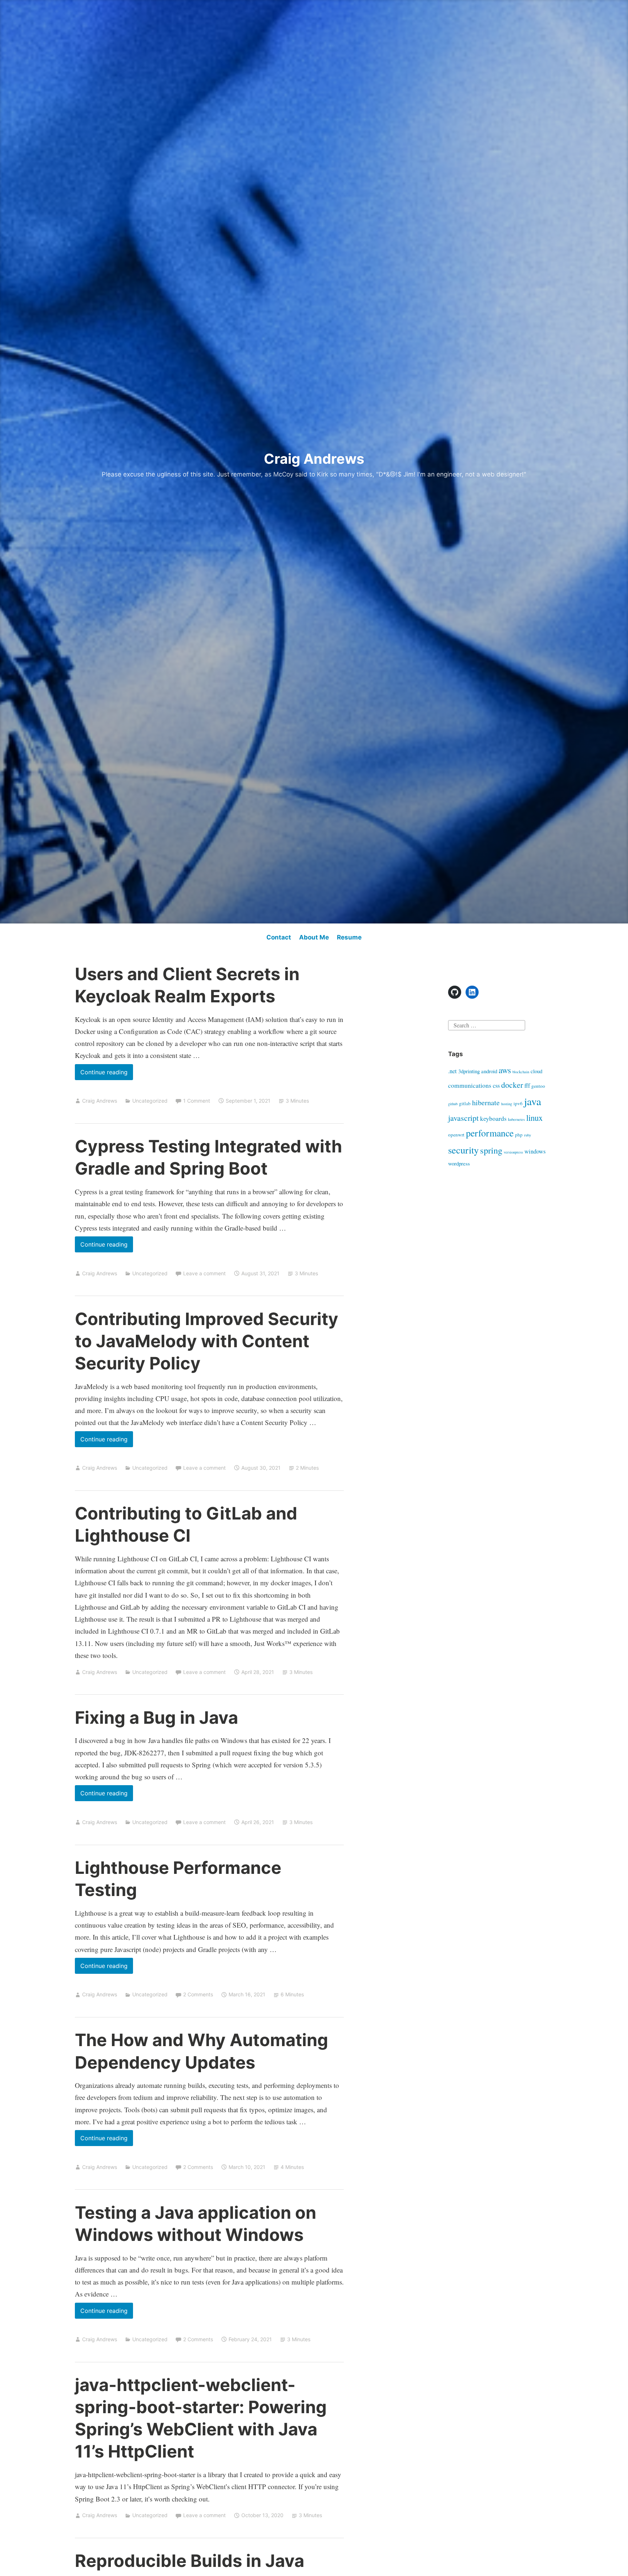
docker (512, 1085)
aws (505, 1070)
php (519, 1135)
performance (490, 1133)
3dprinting (469, 1071)
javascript (463, 1118)
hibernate (486, 1102)
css (496, 1086)
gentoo (538, 1086)
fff (527, 1086)
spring (491, 1150)
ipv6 (518, 1103)
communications (470, 1085)
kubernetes (516, 1119)
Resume (349, 937)
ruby (528, 1135)
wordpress (459, 1163)
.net (452, 1071)
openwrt (456, 1135)
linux (534, 1118)
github (453, 1104)
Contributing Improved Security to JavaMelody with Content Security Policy (207, 1341)
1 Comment (197, 1101)
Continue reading (107, 1074)
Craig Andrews (314, 459)
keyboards (493, 1118)
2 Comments (198, 1994)
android (489, 1071)
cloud (536, 1071)
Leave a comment (204, 1273)
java (533, 1101)
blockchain (521, 1072)
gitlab (465, 1103)
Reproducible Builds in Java (190, 2561)
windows (535, 1151)
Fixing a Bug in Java (156, 1717)
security (463, 1150)
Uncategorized (150, 1101)
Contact (279, 937)
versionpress (513, 1152)
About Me (314, 937)
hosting (507, 1104)
